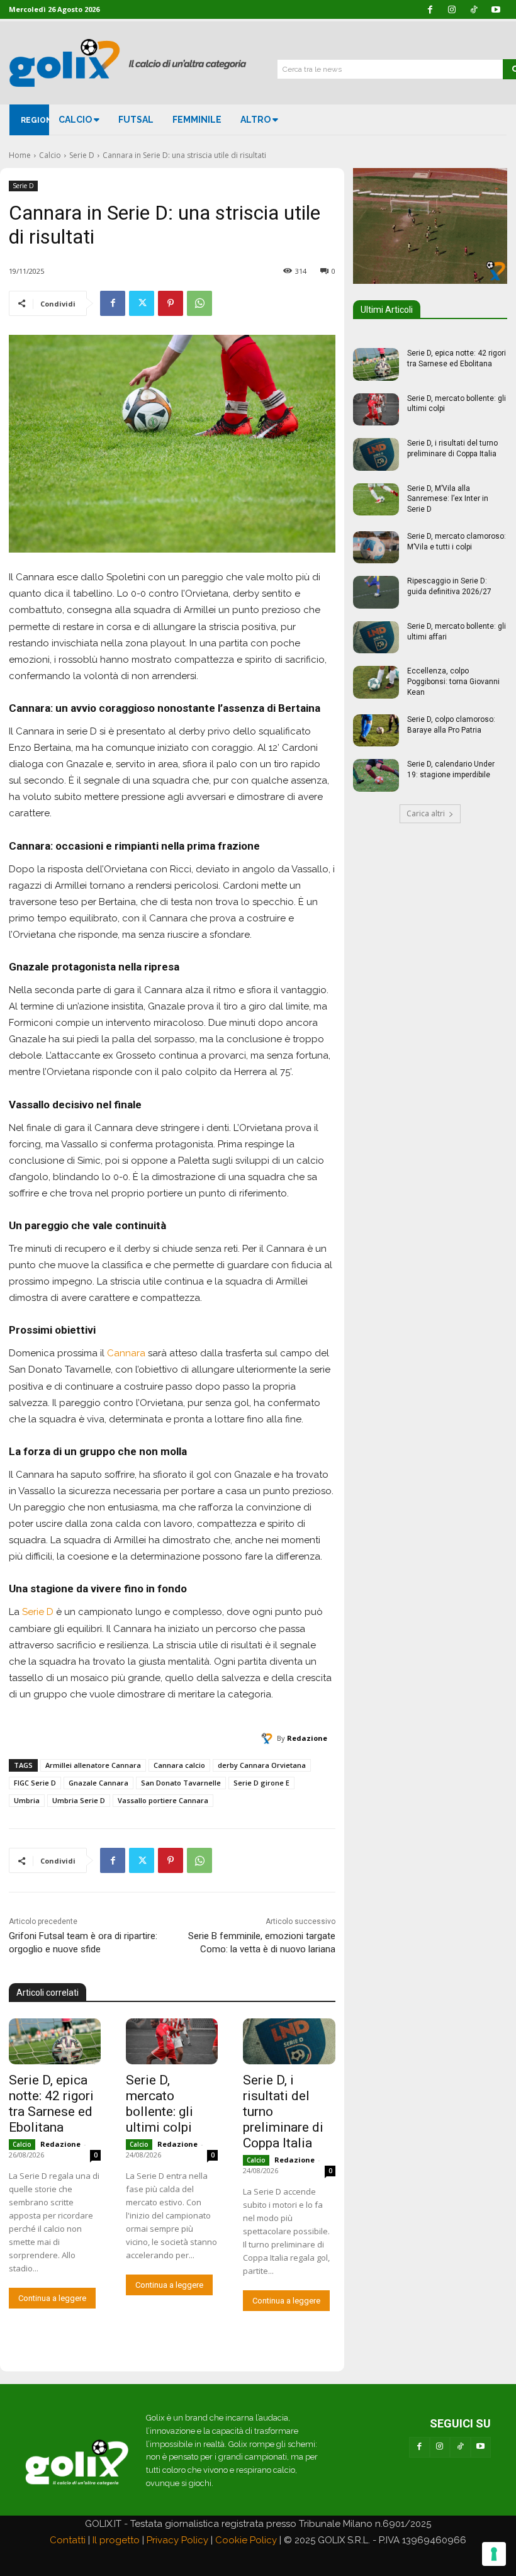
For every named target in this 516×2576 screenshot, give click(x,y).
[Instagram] (440, 2447)
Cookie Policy (246, 2540)
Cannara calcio (179, 1765)
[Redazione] (269, 1738)
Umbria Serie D (79, 1800)
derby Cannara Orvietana (262, 1765)
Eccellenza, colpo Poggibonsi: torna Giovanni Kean (453, 682)
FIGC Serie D (35, 1783)
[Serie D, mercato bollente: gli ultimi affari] (376, 638)
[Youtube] (481, 2447)
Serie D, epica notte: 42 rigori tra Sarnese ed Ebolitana (51, 2104)
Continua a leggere (52, 2298)
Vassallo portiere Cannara (163, 1800)
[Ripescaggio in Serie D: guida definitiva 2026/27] (376, 592)
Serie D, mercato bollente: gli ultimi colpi (160, 2104)
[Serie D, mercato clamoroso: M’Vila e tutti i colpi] (376, 548)
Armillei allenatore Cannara (93, 1765)
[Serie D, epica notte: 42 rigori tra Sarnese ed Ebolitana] (55, 2041)
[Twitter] (142, 303)
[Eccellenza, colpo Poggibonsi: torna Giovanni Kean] (376, 682)
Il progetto (116, 2540)
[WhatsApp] (199, 303)
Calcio (50, 155)
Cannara (126, 1353)
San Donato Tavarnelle (181, 1783)
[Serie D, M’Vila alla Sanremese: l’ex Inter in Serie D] (376, 500)
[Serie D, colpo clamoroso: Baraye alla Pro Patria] (376, 731)
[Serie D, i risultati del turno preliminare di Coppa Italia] (289, 2041)
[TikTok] (460, 2447)
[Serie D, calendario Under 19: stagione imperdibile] (376, 775)
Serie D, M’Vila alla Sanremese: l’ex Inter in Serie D (448, 499)
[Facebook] (113, 303)
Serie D (82, 155)
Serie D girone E (261, 1783)
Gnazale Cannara (98, 1783)
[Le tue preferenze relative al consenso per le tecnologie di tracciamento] (494, 2554)
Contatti (68, 2540)
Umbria (27, 1800)
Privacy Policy (177, 2540)
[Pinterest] (171, 303)
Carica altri (426, 813)
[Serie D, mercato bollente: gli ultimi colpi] (172, 2041)
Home (20, 155)
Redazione (307, 1738)
